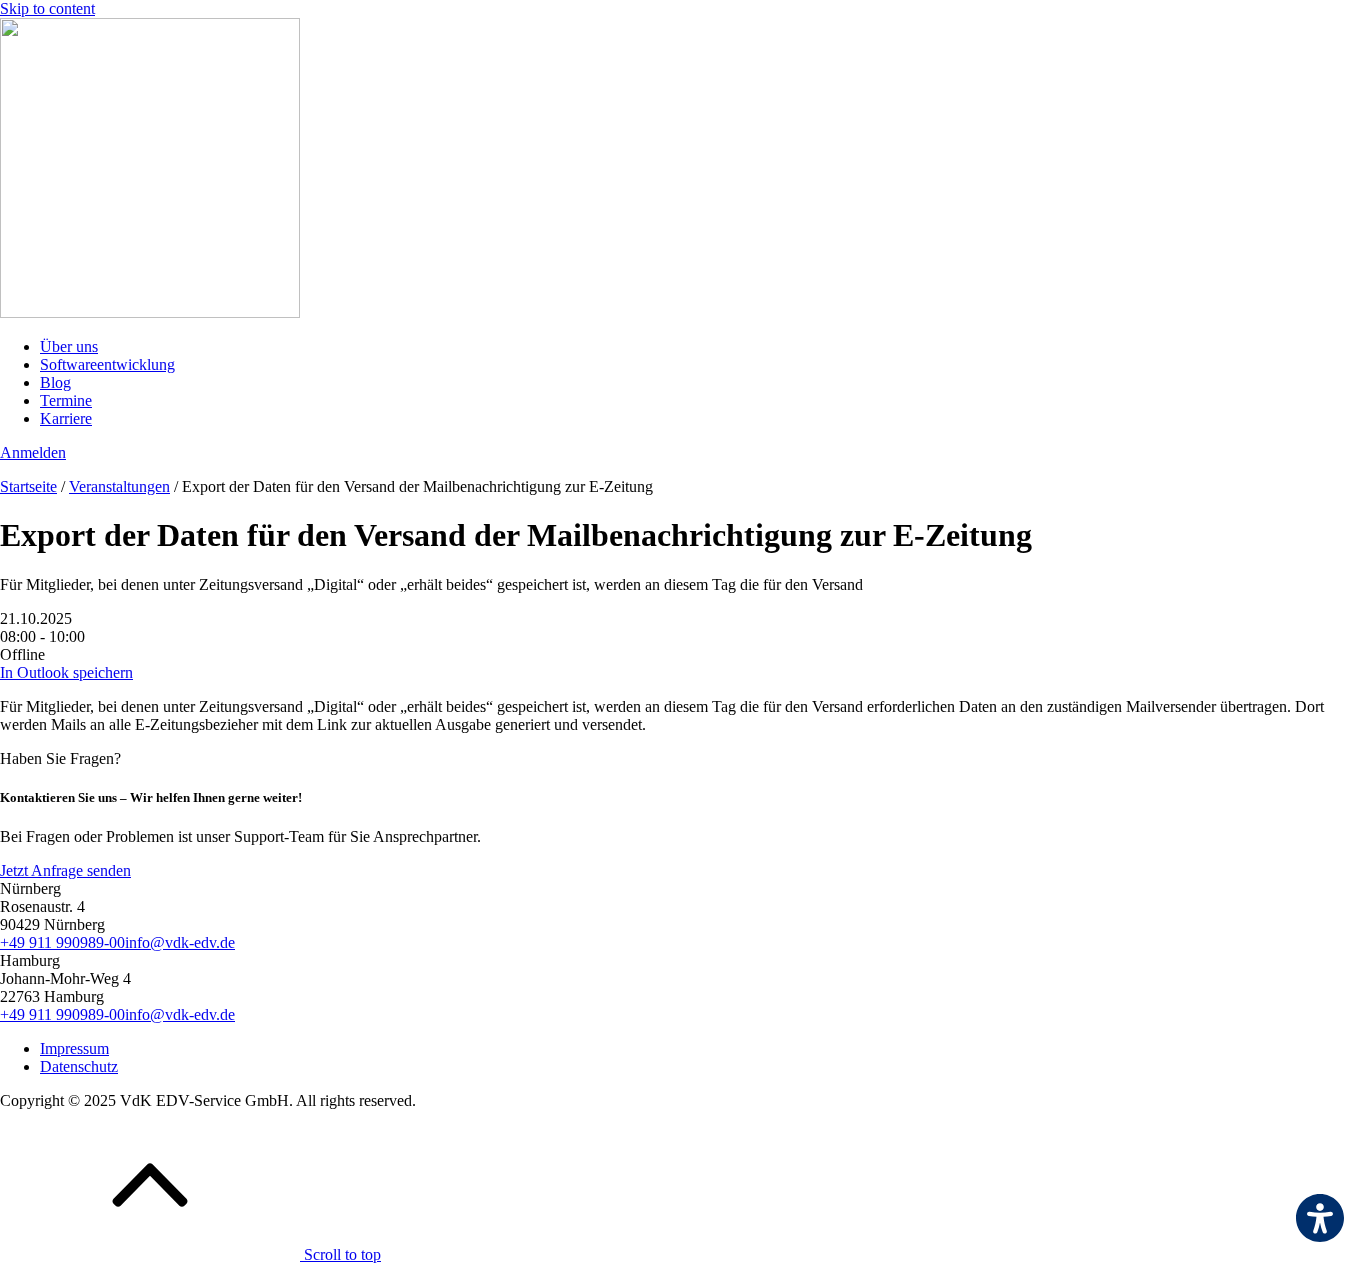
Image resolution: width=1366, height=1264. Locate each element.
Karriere (66, 418)
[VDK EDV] (150, 312)
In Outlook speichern (66, 672)
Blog (55, 382)
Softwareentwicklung (107, 364)
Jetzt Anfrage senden (65, 870)
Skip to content (47, 8)
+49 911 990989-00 (62, 942)
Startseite (28, 486)
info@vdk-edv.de (180, 942)
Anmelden (33, 452)
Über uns (69, 346)
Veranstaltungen (119, 486)
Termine (66, 400)
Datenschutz (79, 1066)
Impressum (74, 1048)
